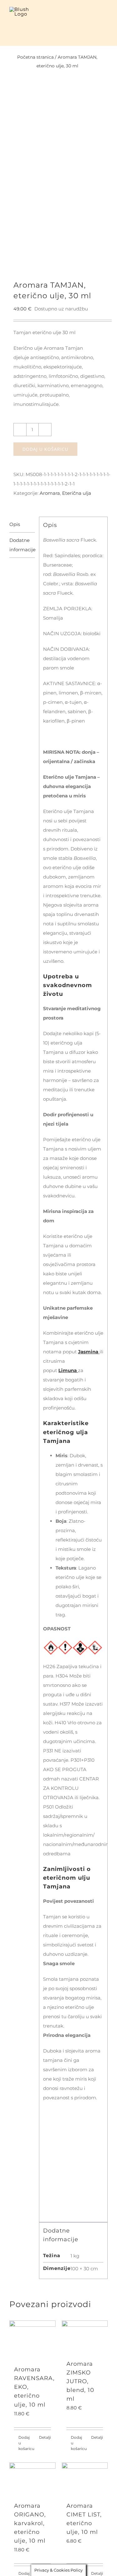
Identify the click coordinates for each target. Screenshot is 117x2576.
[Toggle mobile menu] (105, 16)
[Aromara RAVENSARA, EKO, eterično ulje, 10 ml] (32, 2340)
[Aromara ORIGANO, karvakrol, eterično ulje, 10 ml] (32, 2479)
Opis (15, 524)
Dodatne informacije (22, 545)
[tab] (22, 525)
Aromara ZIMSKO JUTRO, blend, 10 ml (80, 2381)
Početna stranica (35, 57)
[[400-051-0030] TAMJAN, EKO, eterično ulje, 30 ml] (58, 186)
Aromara (50, 493)
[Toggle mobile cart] (94, 16)
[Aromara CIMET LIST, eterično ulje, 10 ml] (85, 2479)
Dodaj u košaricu (45, 449)
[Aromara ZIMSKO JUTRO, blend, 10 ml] (85, 2337)
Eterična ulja (77, 493)
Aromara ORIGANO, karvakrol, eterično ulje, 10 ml (30, 2523)
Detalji (45, 2437)
